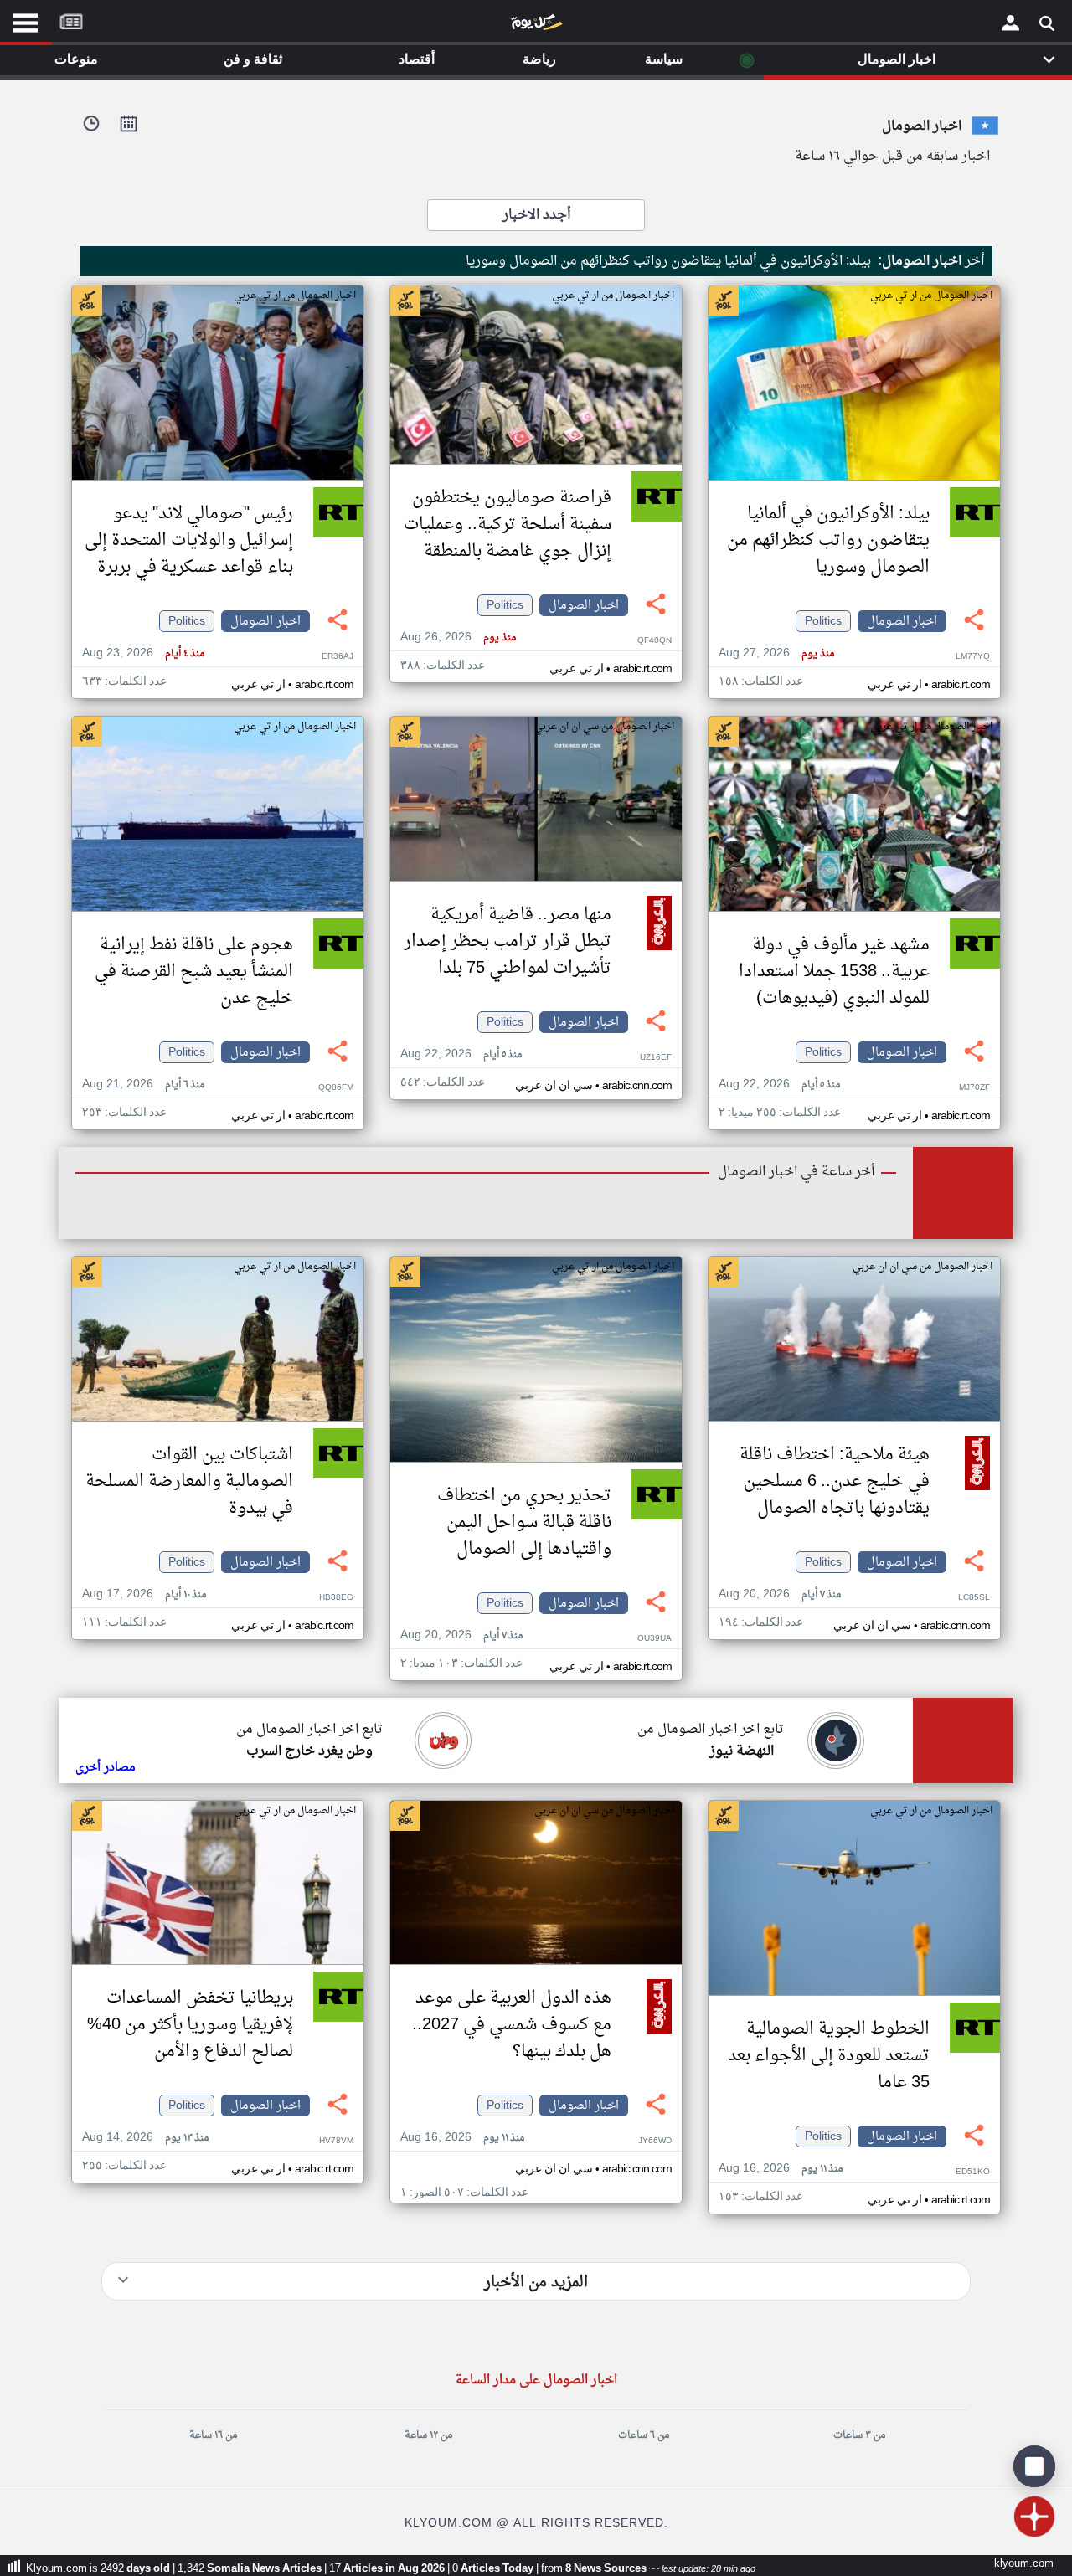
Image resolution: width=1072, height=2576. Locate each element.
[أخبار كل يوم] (536, 26)
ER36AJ (338, 657)
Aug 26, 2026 (458, 638)
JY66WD (655, 2141)
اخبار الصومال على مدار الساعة (536, 2381)
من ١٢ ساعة (428, 2435)
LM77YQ (973, 657)
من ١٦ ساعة (213, 2435)
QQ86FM (336, 1088)
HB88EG (336, 1598)
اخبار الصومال (902, 621)
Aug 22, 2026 (779, 1085)
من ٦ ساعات (644, 2435)
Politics (823, 621)
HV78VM (336, 2141)
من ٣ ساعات (859, 2435)
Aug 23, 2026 (143, 653)
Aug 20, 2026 (780, 1594)
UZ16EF (656, 1058)
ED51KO (973, 2172)
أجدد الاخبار (536, 215)
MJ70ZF (974, 1088)
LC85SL (974, 1598)
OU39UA (655, 1639)
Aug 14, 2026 (145, 2138)
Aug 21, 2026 (143, 1085)
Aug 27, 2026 (776, 653)
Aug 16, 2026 (781, 2169)
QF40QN (655, 641)
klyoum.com (1024, 2564)
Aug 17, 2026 (144, 1594)
